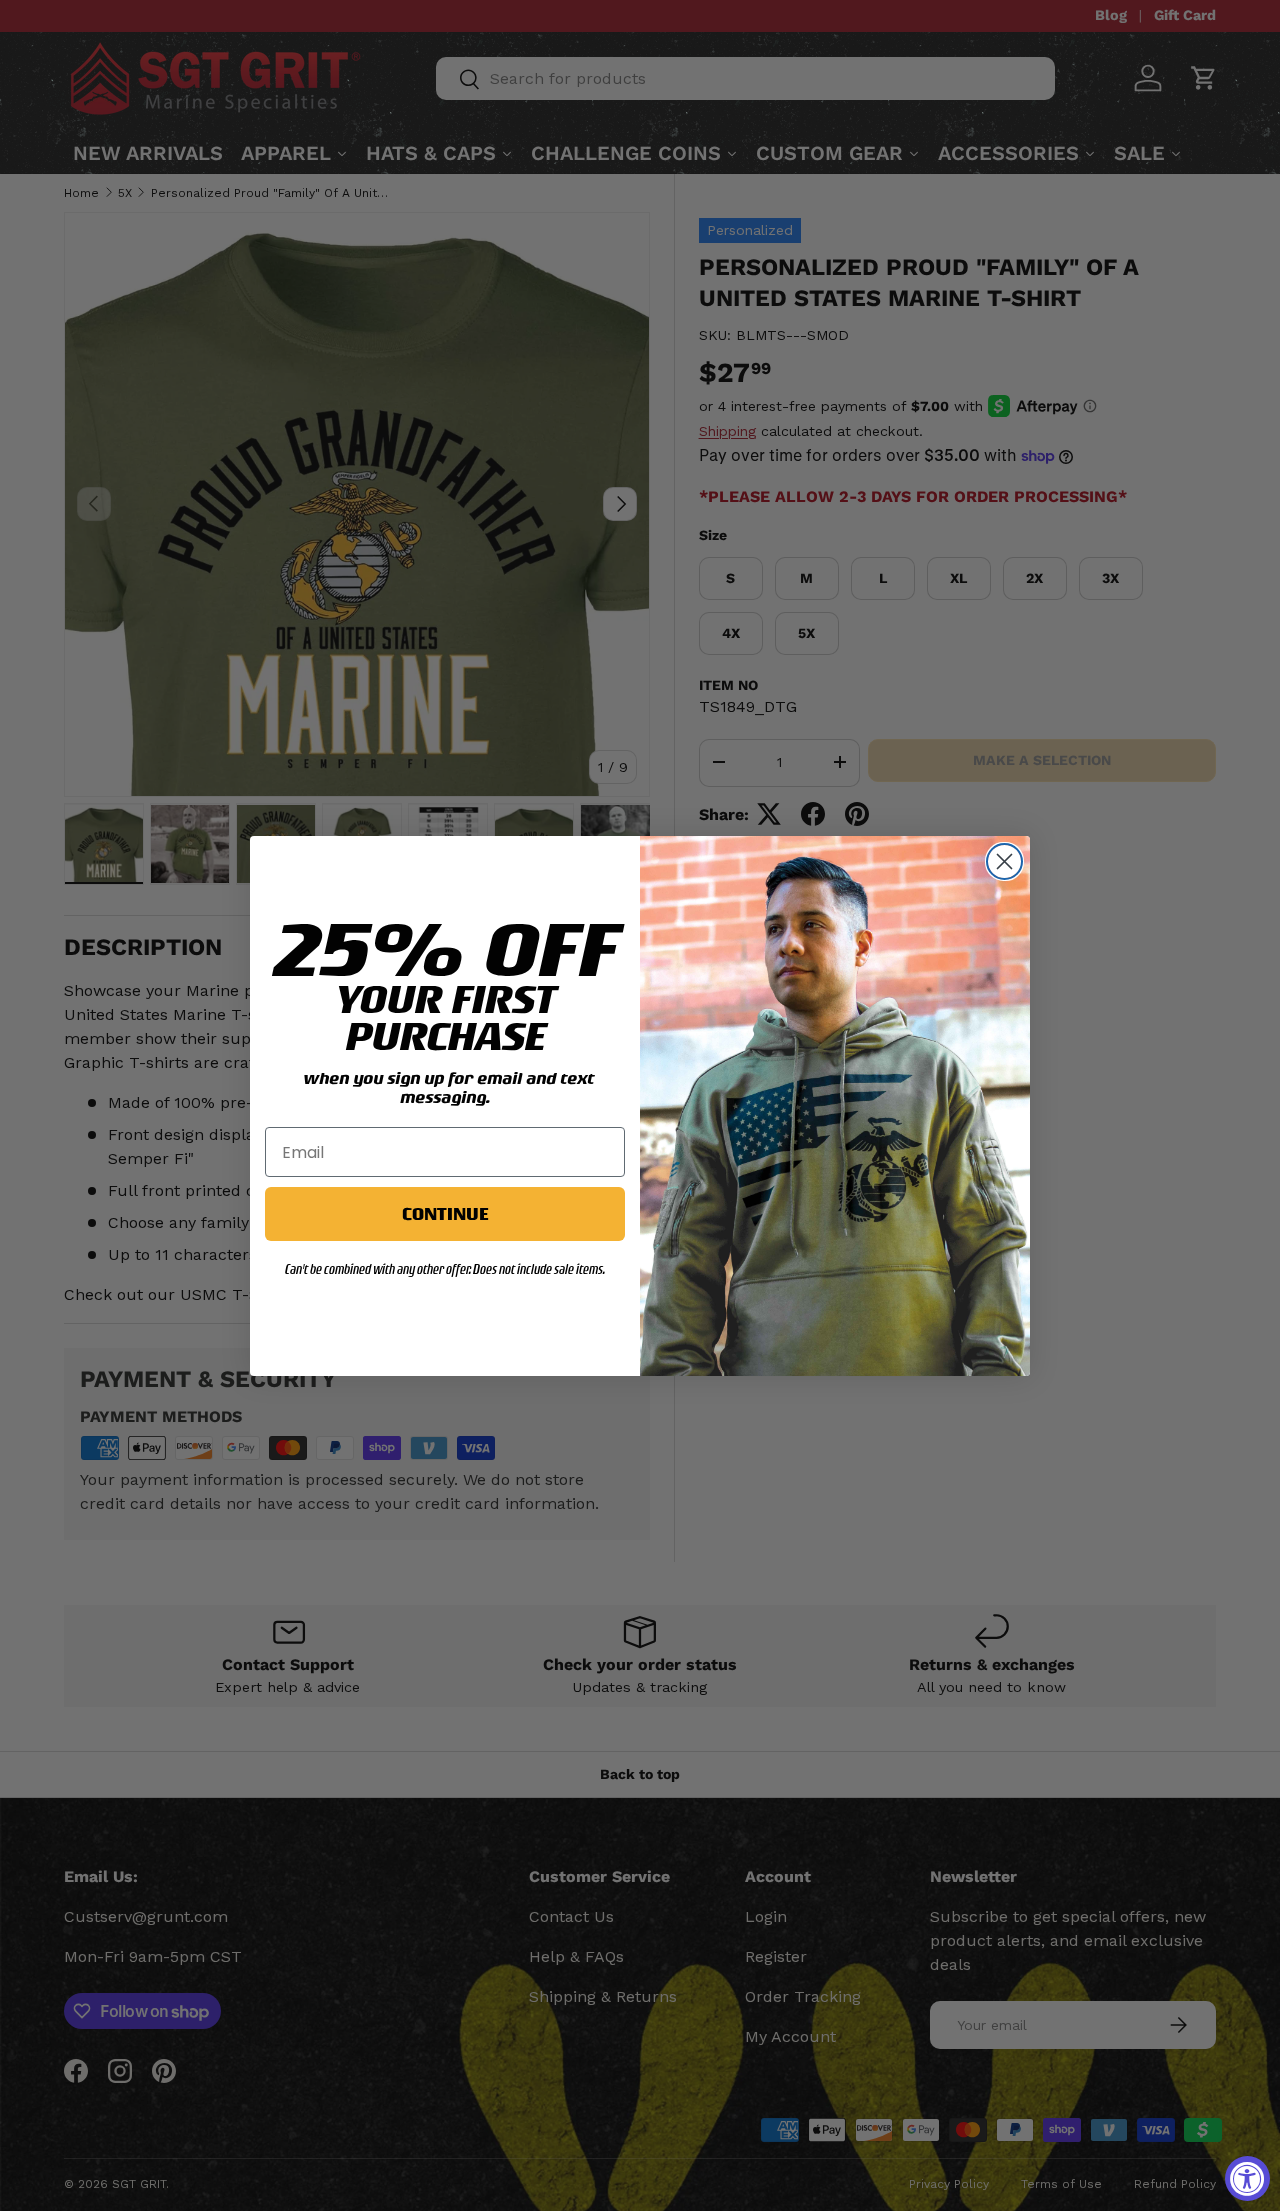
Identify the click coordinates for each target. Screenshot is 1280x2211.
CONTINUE (445, 1213)
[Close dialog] (1004, 861)
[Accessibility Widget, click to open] (1247, 2178)
